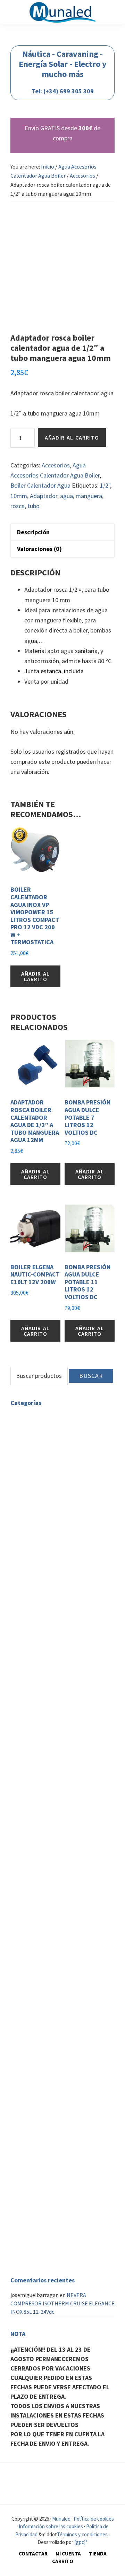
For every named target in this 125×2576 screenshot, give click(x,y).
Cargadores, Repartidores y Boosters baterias (70, 1819)
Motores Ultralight (49, 2110)
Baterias (36, 1555)
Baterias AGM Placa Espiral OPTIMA (74, 1593)
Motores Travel (44, 2085)
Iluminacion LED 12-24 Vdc (57, 1614)
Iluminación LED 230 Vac (39, 1418)
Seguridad (22, 2192)
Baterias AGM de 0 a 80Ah (72, 1572)
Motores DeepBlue (48, 2101)
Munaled (61, 2519)
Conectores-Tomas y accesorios (64, 1656)
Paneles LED (41, 1485)
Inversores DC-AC (47, 1764)
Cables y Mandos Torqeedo (58, 2051)
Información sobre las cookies (51, 2526)
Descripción (33, 532)
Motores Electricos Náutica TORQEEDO (57, 2043)
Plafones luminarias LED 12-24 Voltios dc (76, 1635)
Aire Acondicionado (33, 2221)
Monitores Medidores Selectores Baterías (65, 1668)
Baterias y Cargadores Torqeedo (64, 2068)
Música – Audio (27, 2151)
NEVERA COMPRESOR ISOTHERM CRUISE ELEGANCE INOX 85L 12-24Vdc (62, 2303)
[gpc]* (81, 2542)
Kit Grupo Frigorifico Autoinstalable (69, 1993)
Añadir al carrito (72, 437)
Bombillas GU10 (45, 1435)
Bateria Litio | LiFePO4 (69, 1606)
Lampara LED (42, 1518)
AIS (30, 2258)
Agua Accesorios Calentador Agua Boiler (58, 1869)
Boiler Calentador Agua (40, 485)
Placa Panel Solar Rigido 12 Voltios (74, 1693)
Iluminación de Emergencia (59, 1510)
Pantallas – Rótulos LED (55, 1527)
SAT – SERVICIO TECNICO (40, 2180)
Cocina (18, 1898)
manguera (89, 496)
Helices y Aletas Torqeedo (57, 2059)
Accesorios (82, 176)
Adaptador (44, 496)
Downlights (40, 1476)
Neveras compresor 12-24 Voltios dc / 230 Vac (59, 1922)
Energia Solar (42, 1681)
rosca (18, 506)
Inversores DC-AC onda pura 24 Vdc (78, 1794)
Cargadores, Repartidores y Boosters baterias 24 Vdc (74, 1852)
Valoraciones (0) (39, 549)
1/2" (105, 485)
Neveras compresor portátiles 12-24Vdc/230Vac (66, 1947)
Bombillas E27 (44, 1468)
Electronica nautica (34, 2241)
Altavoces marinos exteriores (61, 2159)
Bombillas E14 (44, 1460)
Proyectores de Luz (49, 1493)
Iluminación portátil (67, 1622)
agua (66, 496)
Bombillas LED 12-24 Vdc (72, 1647)
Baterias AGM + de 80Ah (70, 1581)
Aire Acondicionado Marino (58, 2229)
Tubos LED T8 (43, 1502)
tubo (34, 506)
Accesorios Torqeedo (51, 2076)
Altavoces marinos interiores (61, 2167)
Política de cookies (94, 2519)
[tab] (62, 532)
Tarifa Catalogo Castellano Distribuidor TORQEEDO (59, 2122)
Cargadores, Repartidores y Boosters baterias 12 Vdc (74, 1836)
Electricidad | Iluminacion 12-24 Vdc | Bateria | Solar (54, 1543)
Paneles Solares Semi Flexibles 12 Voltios (68, 1727)
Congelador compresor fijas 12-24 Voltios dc (66, 2006)
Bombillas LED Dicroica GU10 (77, 1451)
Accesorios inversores (68, 1806)
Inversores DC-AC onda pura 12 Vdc (78, 1777)
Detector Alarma (46, 2209)
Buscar (91, 1376)
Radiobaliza (40, 2200)
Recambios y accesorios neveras (64, 1935)
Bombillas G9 (42, 1426)
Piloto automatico (49, 2250)
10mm (19, 496)
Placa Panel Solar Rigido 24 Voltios (74, 1710)
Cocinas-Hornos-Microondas (60, 1906)
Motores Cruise (44, 2093)
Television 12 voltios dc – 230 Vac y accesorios (51, 2026)
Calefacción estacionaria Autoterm (52, 2139)
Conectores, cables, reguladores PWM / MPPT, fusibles (73, 1748)
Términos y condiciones (82, 2534)
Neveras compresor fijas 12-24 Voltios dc (62, 1981)
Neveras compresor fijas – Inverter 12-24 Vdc (67, 1964)
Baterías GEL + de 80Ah (69, 1564)
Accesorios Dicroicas (66, 1443)
